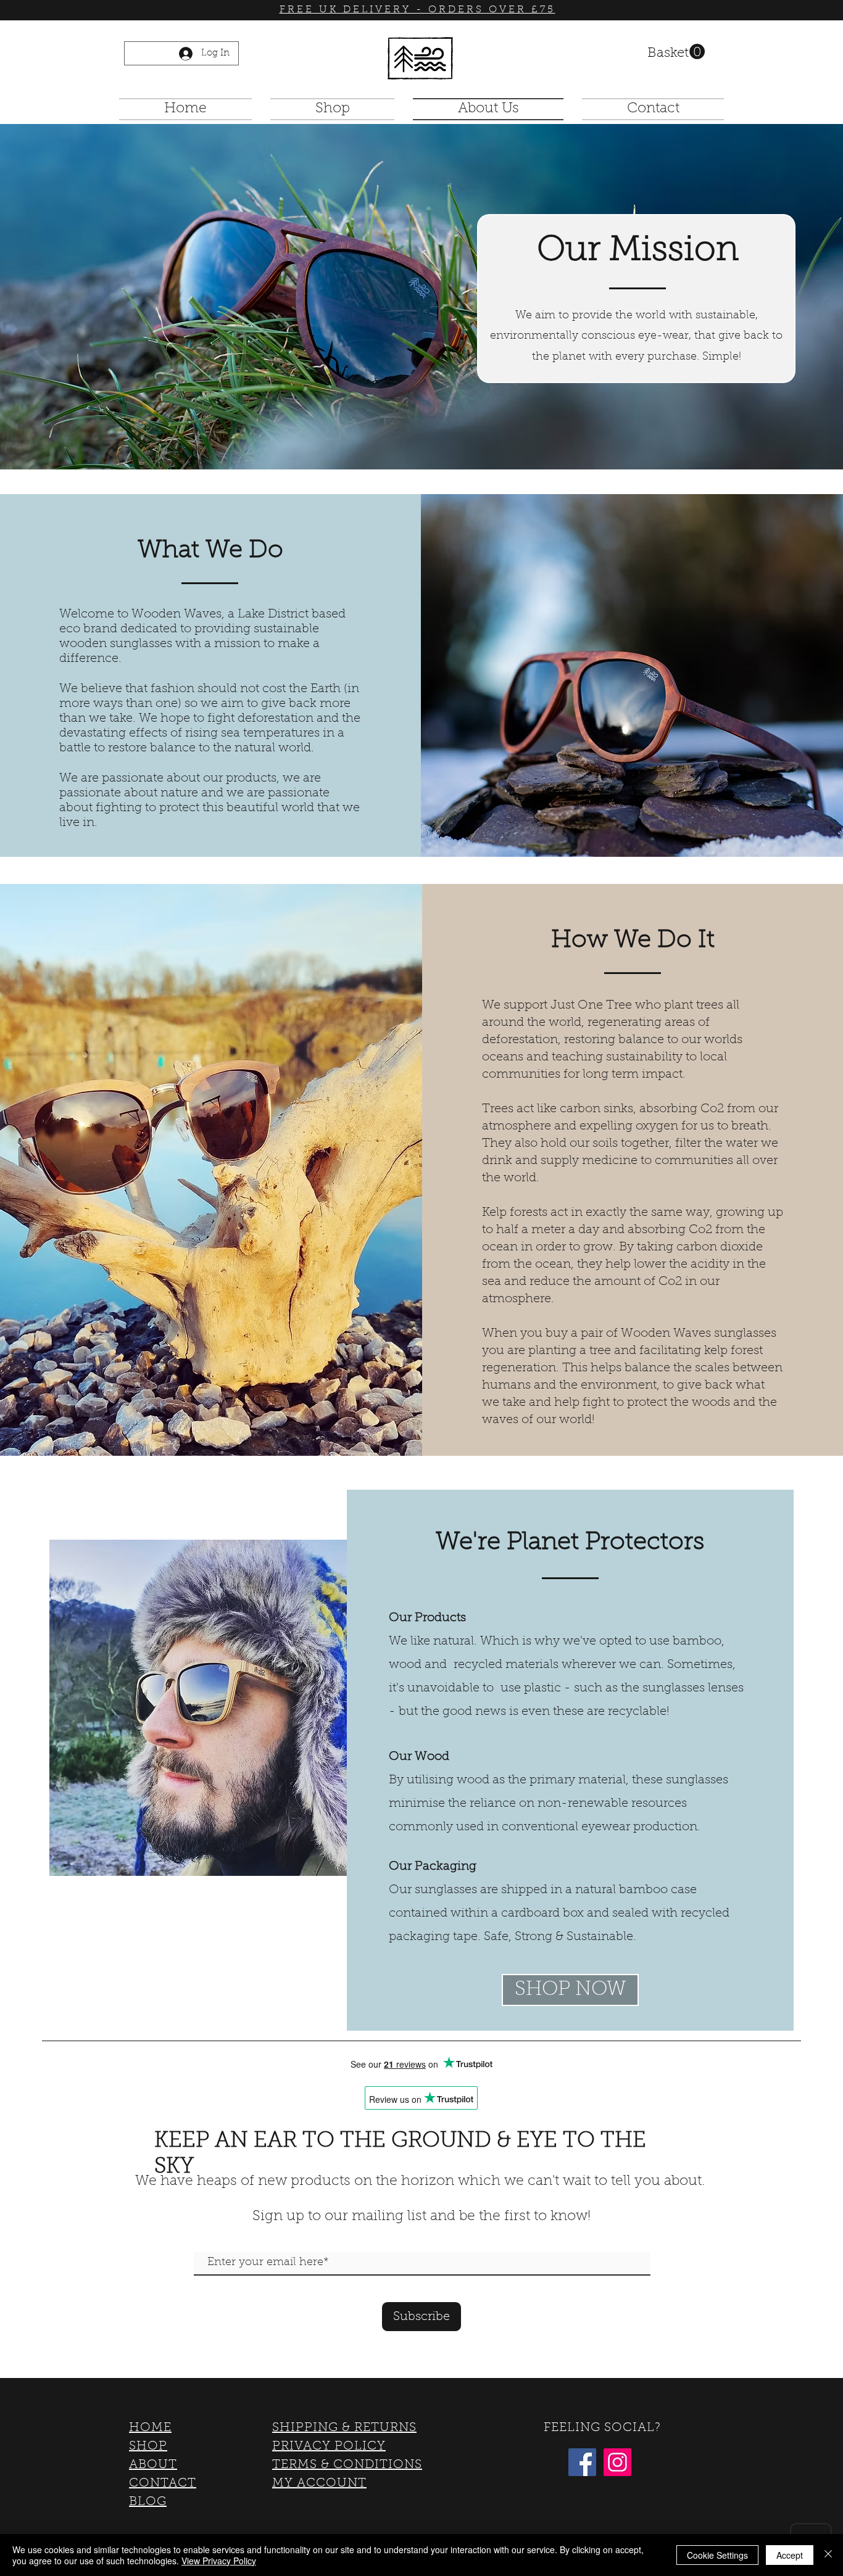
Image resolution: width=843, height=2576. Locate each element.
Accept (790, 2555)
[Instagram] (617, 2462)
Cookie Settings (717, 2555)
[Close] (828, 2555)
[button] (676, 52)
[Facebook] (582, 2462)
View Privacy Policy (219, 2561)
